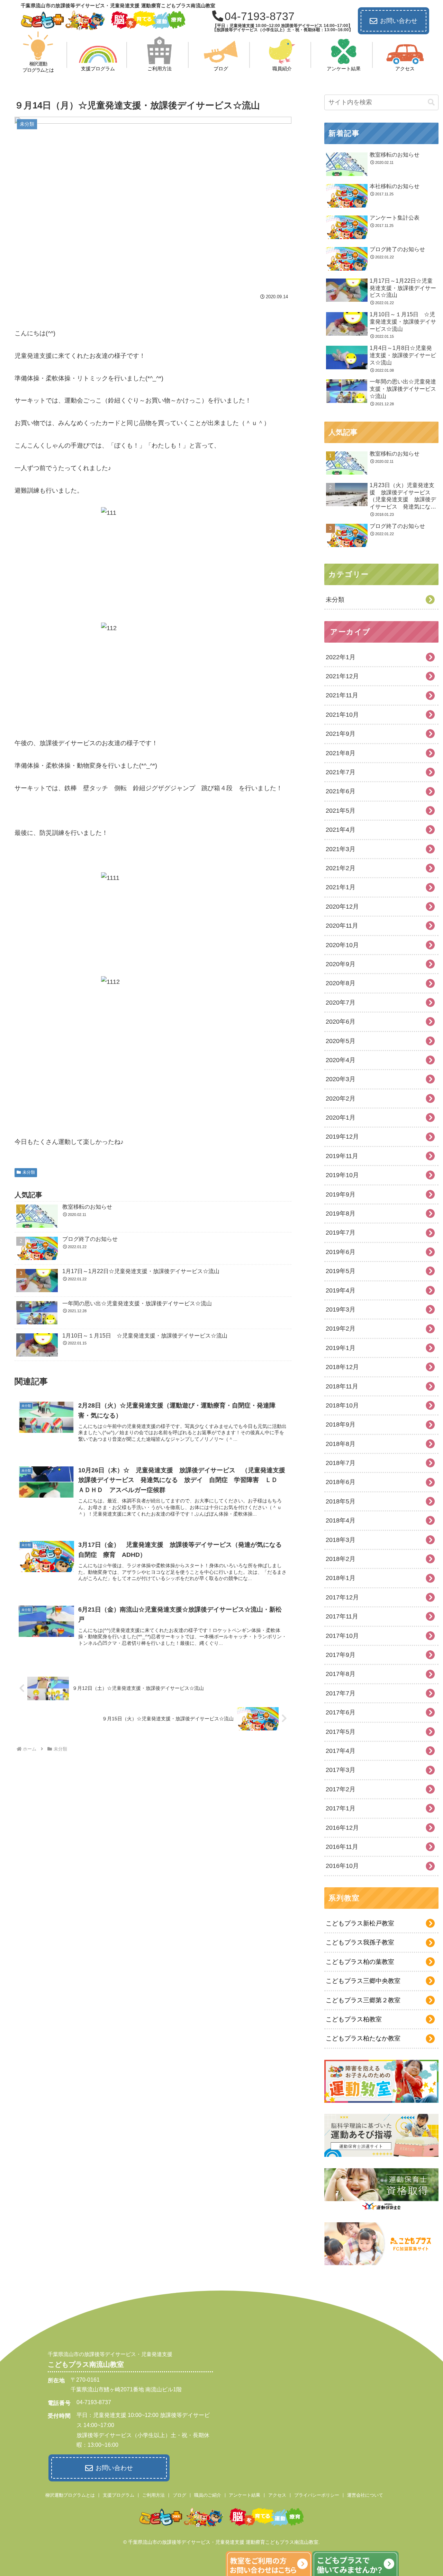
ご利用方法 (153, 2495)
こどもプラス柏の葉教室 (360, 1962)
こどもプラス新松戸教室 (360, 1923)
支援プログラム (119, 2495)
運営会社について (365, 2495)
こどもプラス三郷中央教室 (363, 1981)
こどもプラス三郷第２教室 (363, 2000)
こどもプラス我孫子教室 (360, 1942)
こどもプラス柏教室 (354, 2019)
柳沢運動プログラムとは (70, 2495)
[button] (431, 102)
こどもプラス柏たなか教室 (363, 2038)
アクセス (277, 2495)
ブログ (179, 2495)
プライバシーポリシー (317, 2495)
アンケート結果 (245, 2495)
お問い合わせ (399, 21)
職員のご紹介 (208, 2495)
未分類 (29, 1172)
